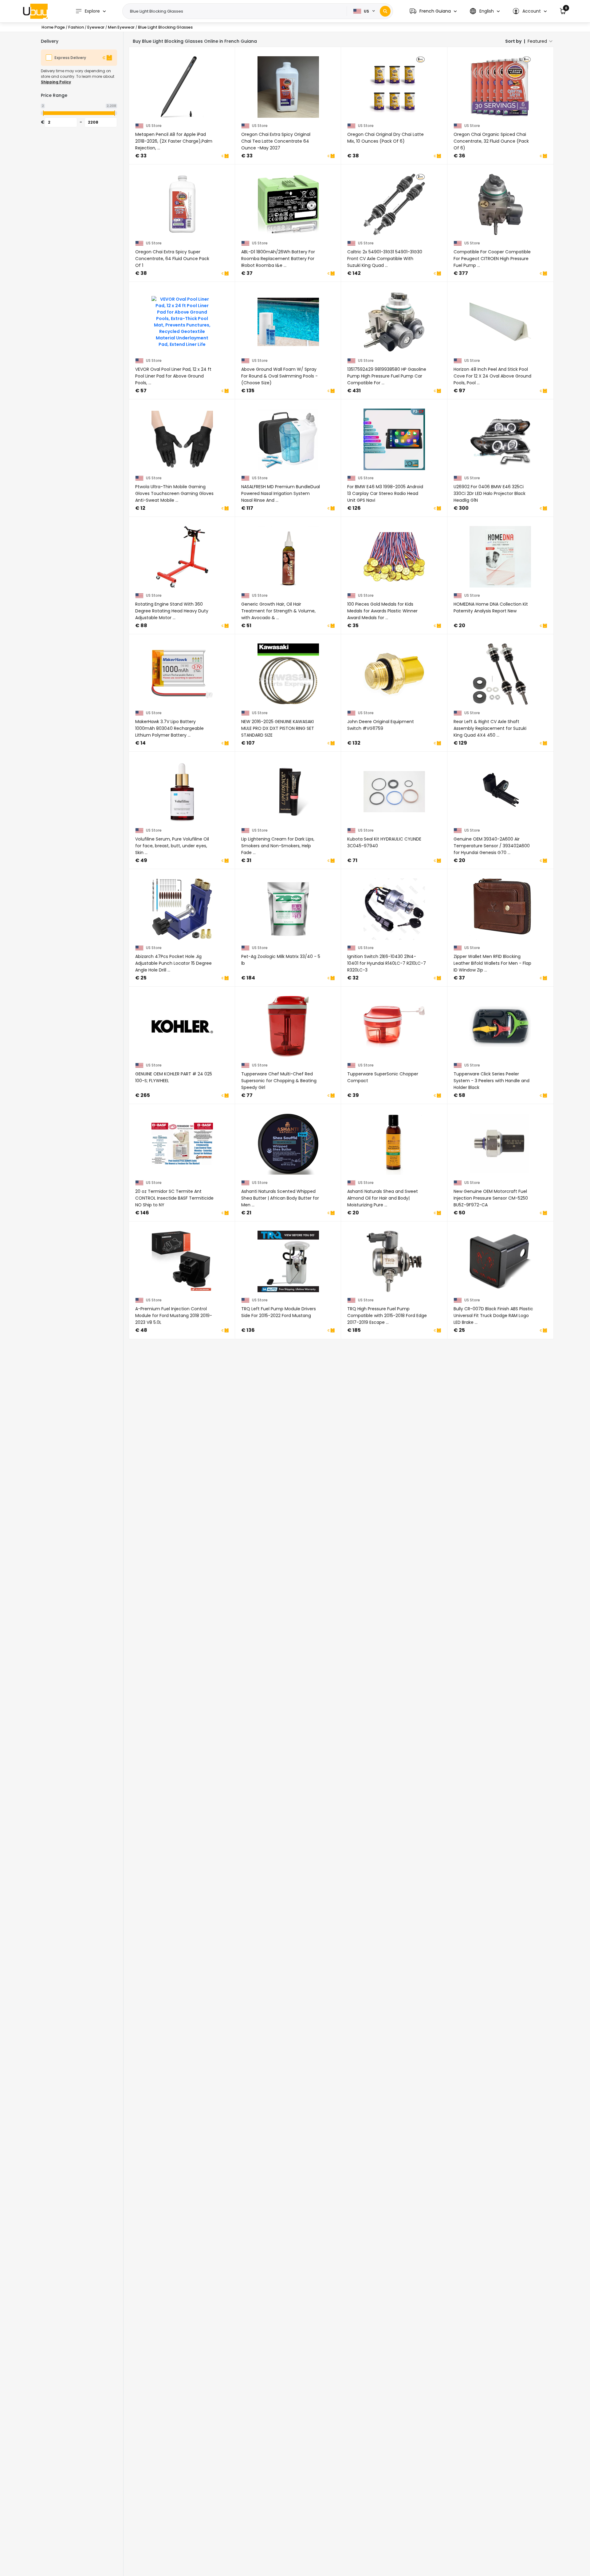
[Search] (385, 11)
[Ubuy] (35, 11)
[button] (433, 11)
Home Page (53, 27)
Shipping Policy (56, 82)
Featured (537, 41)
